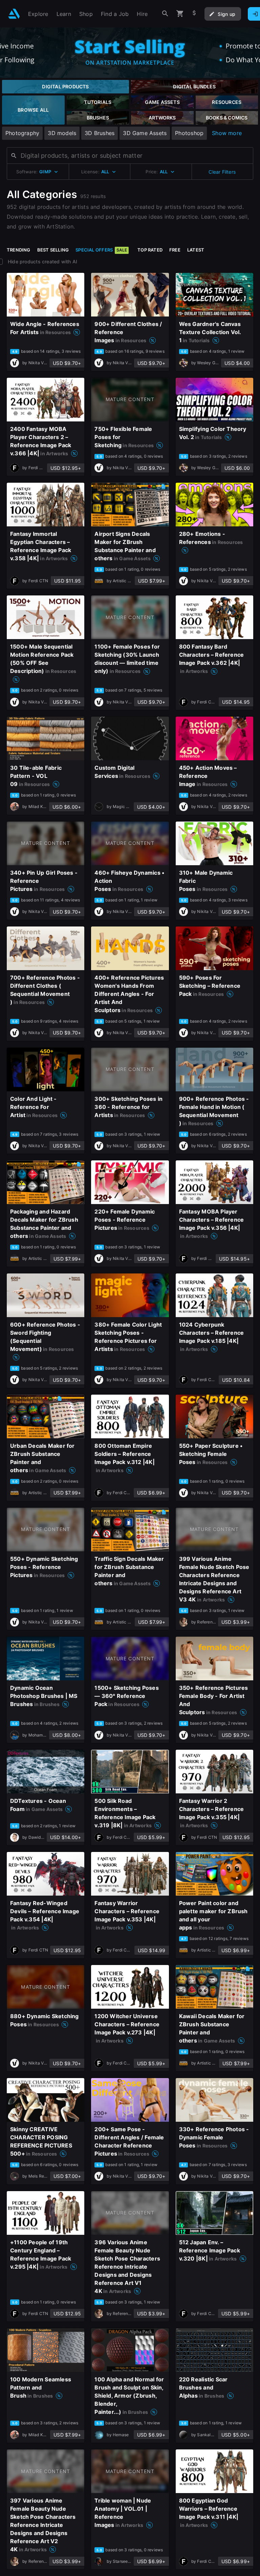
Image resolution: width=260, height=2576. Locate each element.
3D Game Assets (145, 133)
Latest (196, 250)
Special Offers (101, 250)
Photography (22, 133)
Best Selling (53, 250)
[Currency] (194, 14)
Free (175, 250)
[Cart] (180, 14)
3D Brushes (100, 133)
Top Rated (150, 250)
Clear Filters (222, 172)
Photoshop (189, 133)
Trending (19, 250)
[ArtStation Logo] (14, 14)
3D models (62, 133)
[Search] (165, 14)
